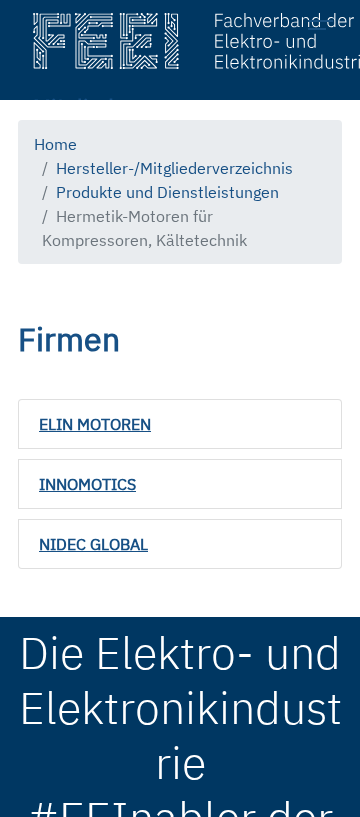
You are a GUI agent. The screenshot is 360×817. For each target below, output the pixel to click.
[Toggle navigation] (326, 28)
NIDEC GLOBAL (93, 544)
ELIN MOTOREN (95, 424)
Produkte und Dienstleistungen (167, 192)
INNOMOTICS (87, 484)
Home (55, 144)
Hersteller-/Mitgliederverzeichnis (174, 168)
